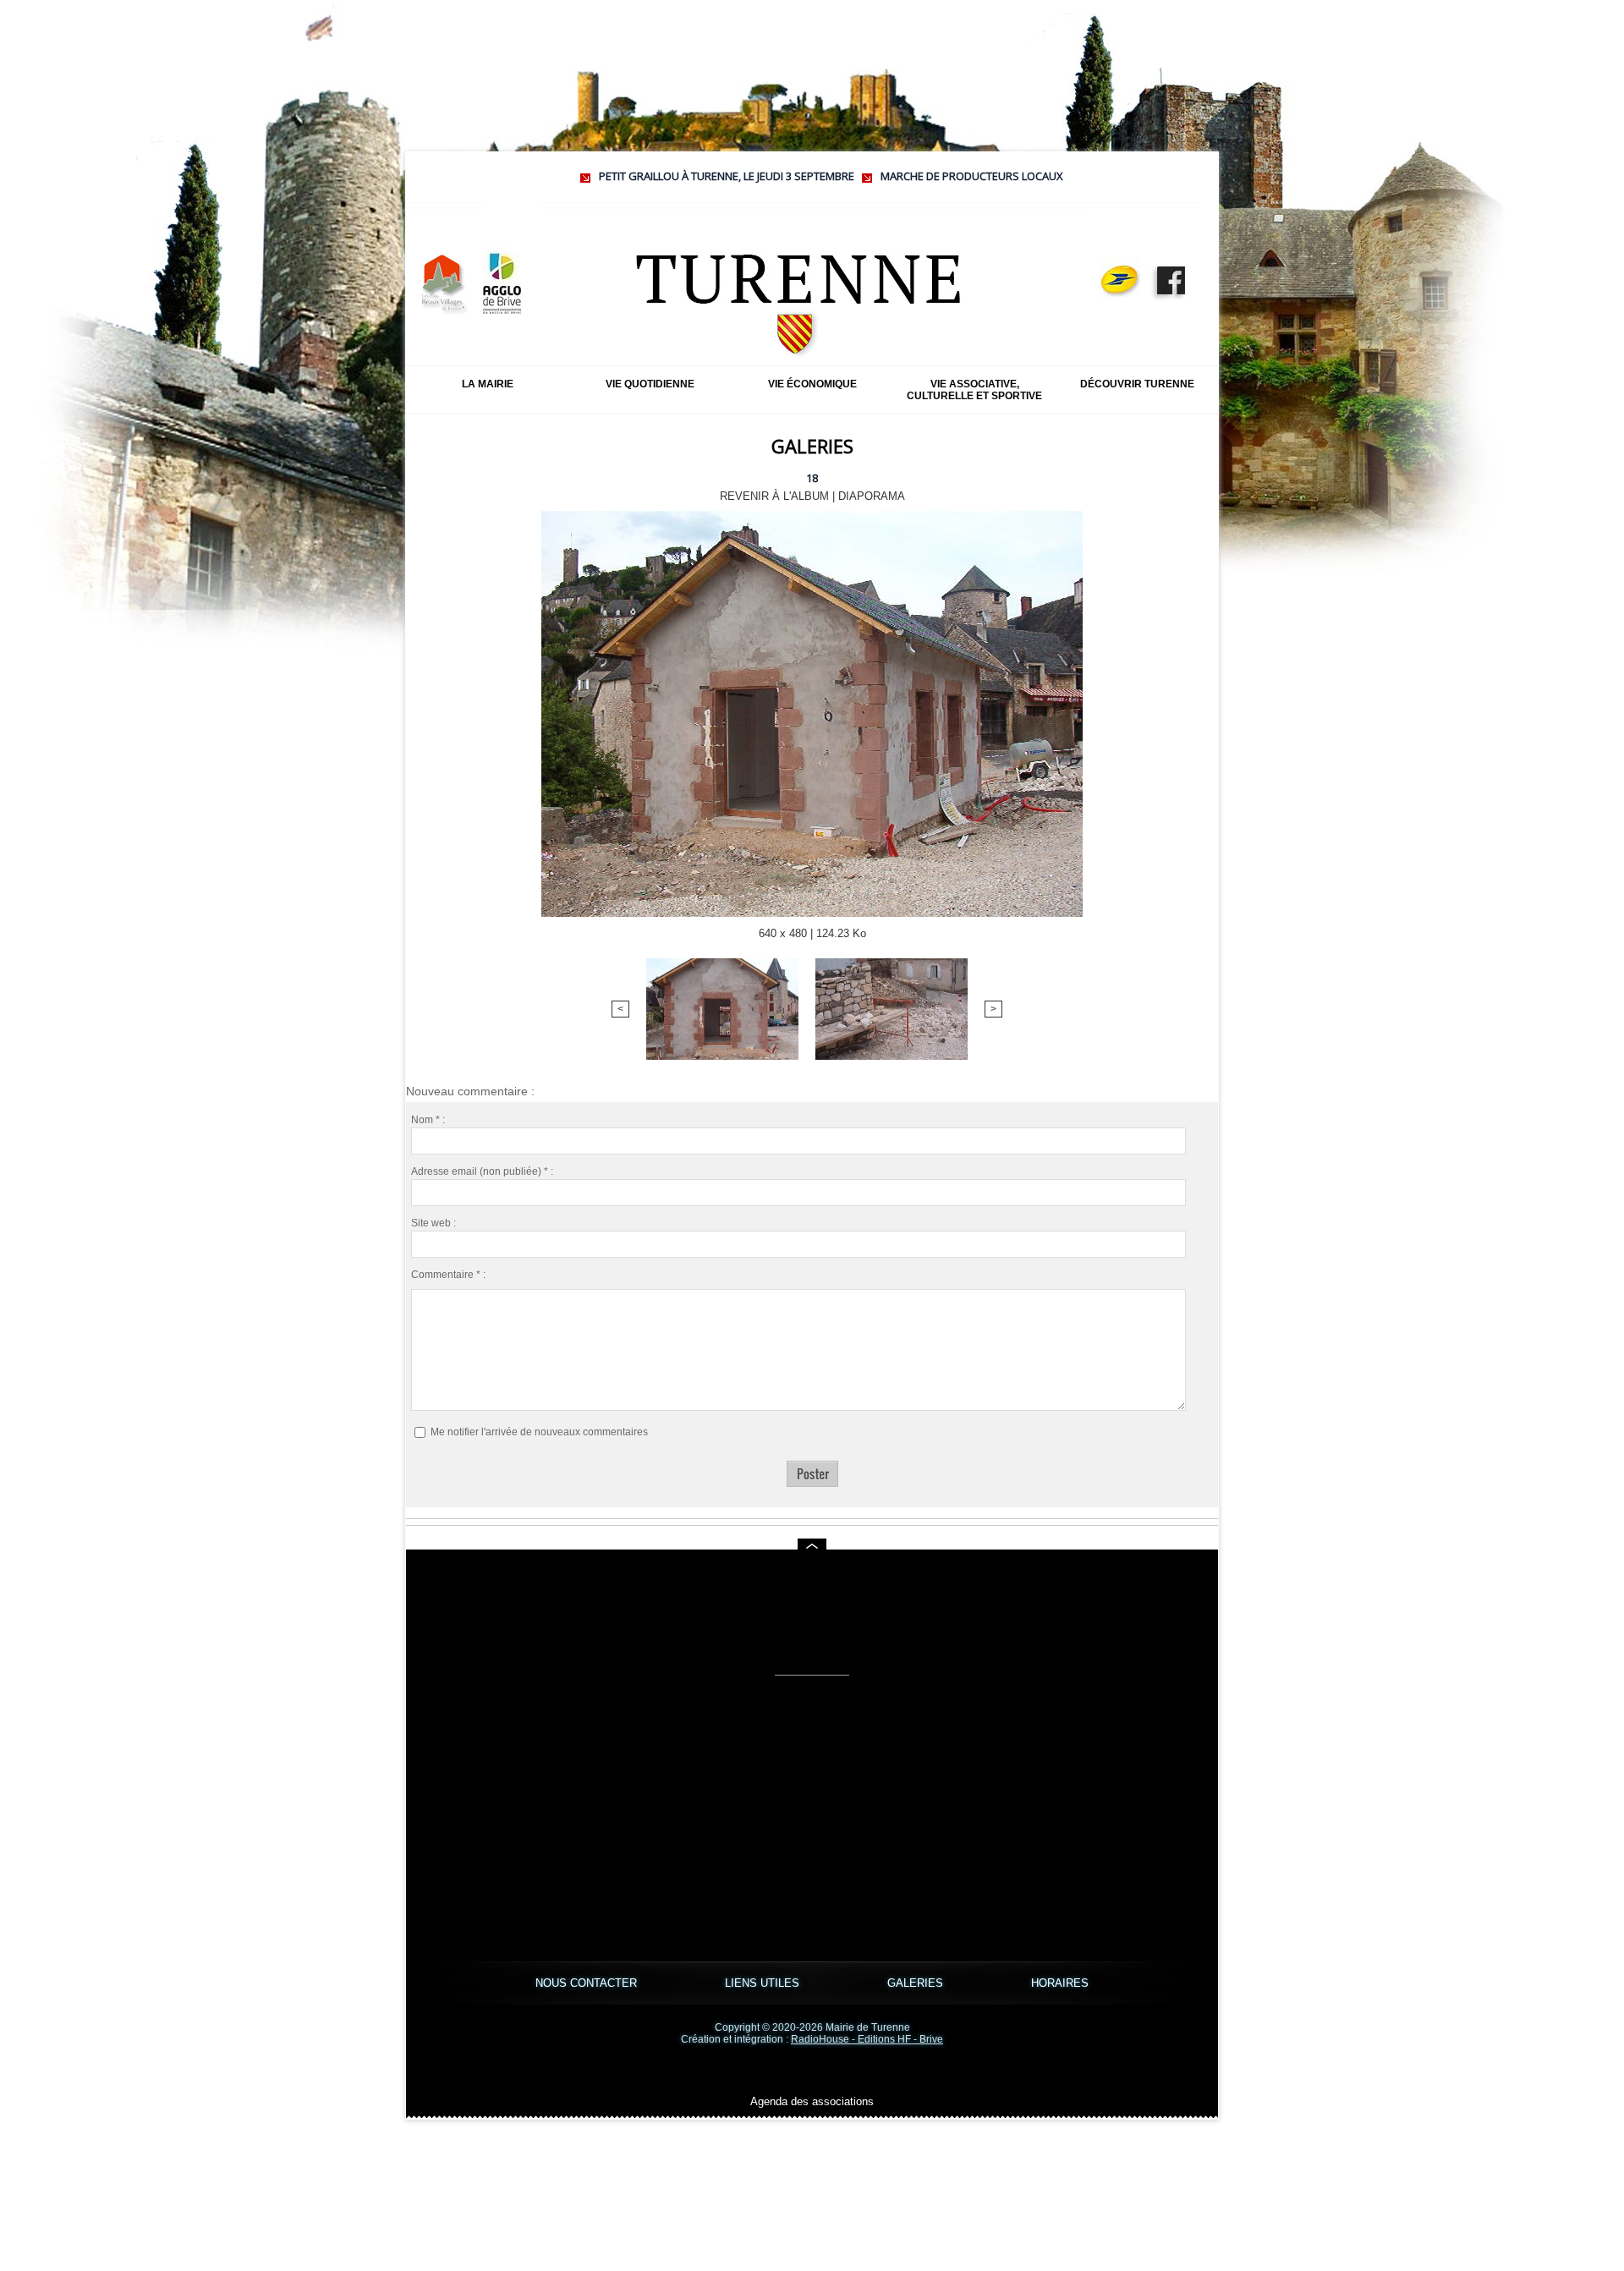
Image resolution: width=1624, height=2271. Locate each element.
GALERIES (917, 1983)
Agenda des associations (812, 2101)
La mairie (488, 384)
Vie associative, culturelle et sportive (974, 390)
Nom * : (428, 1120)
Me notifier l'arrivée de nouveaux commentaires (539, 1432)
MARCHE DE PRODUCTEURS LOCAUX (884, 176)
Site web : (433, 1223)
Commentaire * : (448, 1275)
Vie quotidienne (650, 384)
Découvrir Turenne (1137, 384)
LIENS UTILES (764, 1983)
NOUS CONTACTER (588, 1983)
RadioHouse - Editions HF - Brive (867, 2039)
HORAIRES (1060, 1983)
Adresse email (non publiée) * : (482, 1171)
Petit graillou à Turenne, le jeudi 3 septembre (639, 176)
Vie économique (812, 384)
